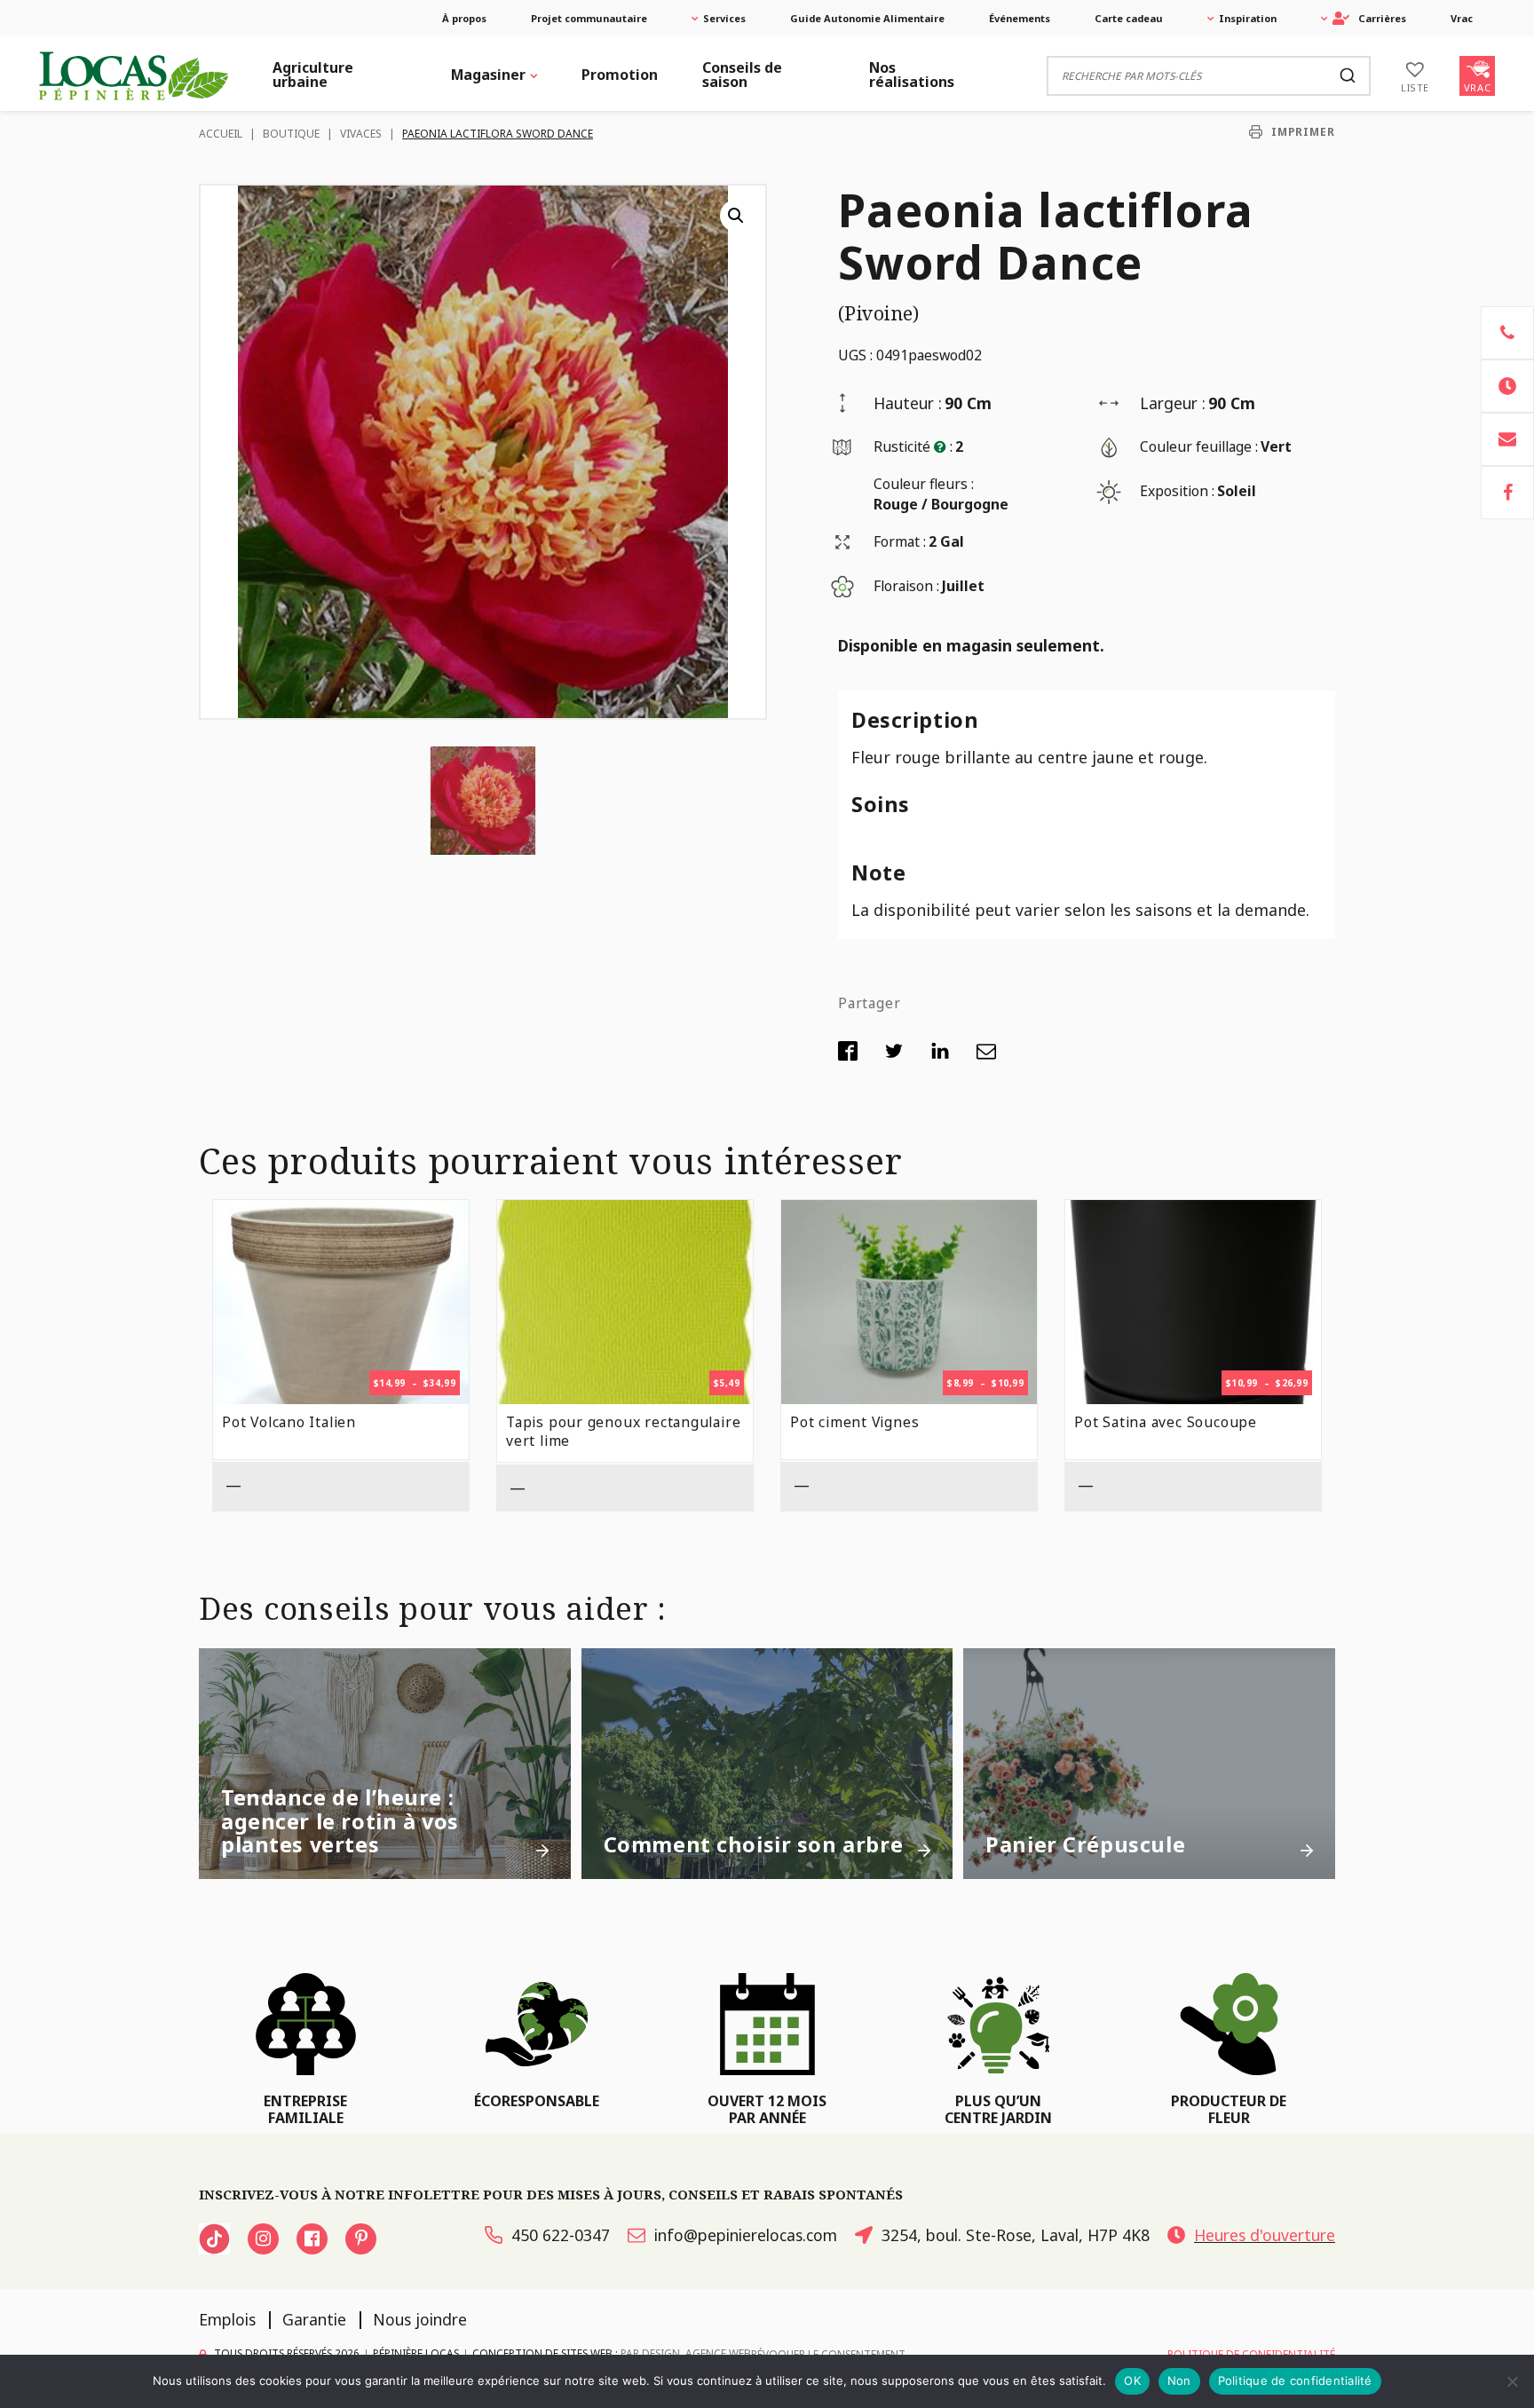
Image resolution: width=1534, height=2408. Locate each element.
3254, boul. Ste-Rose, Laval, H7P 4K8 (1016, 2235)
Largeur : (1173, 403)
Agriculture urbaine (313, 75)
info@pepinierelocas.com (746, 2235)
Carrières (1382, 18)
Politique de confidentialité (1295, 2380)
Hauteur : (908, 403)
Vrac (1462, 18)
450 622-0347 (561, 2235)
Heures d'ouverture (1265, 2235)
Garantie (314, 2319)
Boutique (291, 134)
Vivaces (361, 134)
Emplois (227, 2319)
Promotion (620, 75)
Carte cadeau (1129, 18)
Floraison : (906, 586)
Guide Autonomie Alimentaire (867, 18)
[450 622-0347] (1507, 333)
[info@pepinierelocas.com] (1507, 439)
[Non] (1512, 2381)
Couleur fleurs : (924, 484)
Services (724, 18)
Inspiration (1248, 18)
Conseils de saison (742, 75)
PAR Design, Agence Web (686, 2353)
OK (1132, 2380)
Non (1179, 2380)
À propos (464, 18)
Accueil (221, 134)
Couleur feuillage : (1199, 446)
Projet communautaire (589, 18)
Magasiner (488, 75)
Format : (900, 541)
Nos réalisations (912, 75)
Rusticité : (913, 446)
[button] (736, 216)
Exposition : (1177, 491)
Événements (1020, 18)
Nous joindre (420, 2319)
